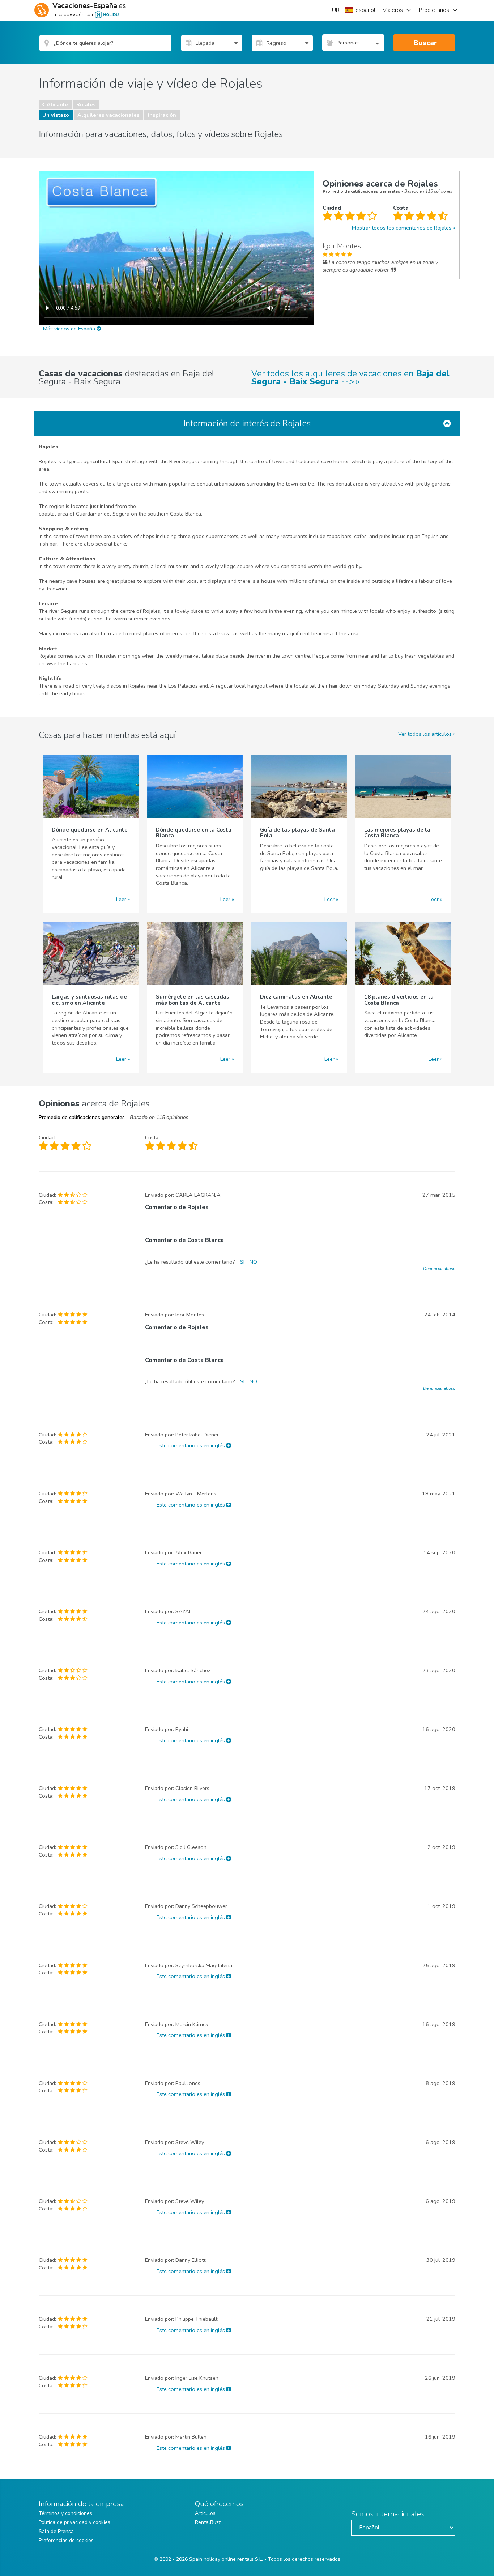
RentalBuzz (208, 2522)
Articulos (205, 2513)
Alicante (57, 104)
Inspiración (162, 115)
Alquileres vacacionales (108, 115)
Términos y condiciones (65, 2513)
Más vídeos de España (70, 329)
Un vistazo (56, 115)
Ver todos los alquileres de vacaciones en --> (350, 377)
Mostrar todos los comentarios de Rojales (402, 228)
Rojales (86, 104)
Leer (121, 899)
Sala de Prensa (56, 2531)
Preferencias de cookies (66, 2540)
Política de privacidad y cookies (74, 2522)
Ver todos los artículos (425, 734)
